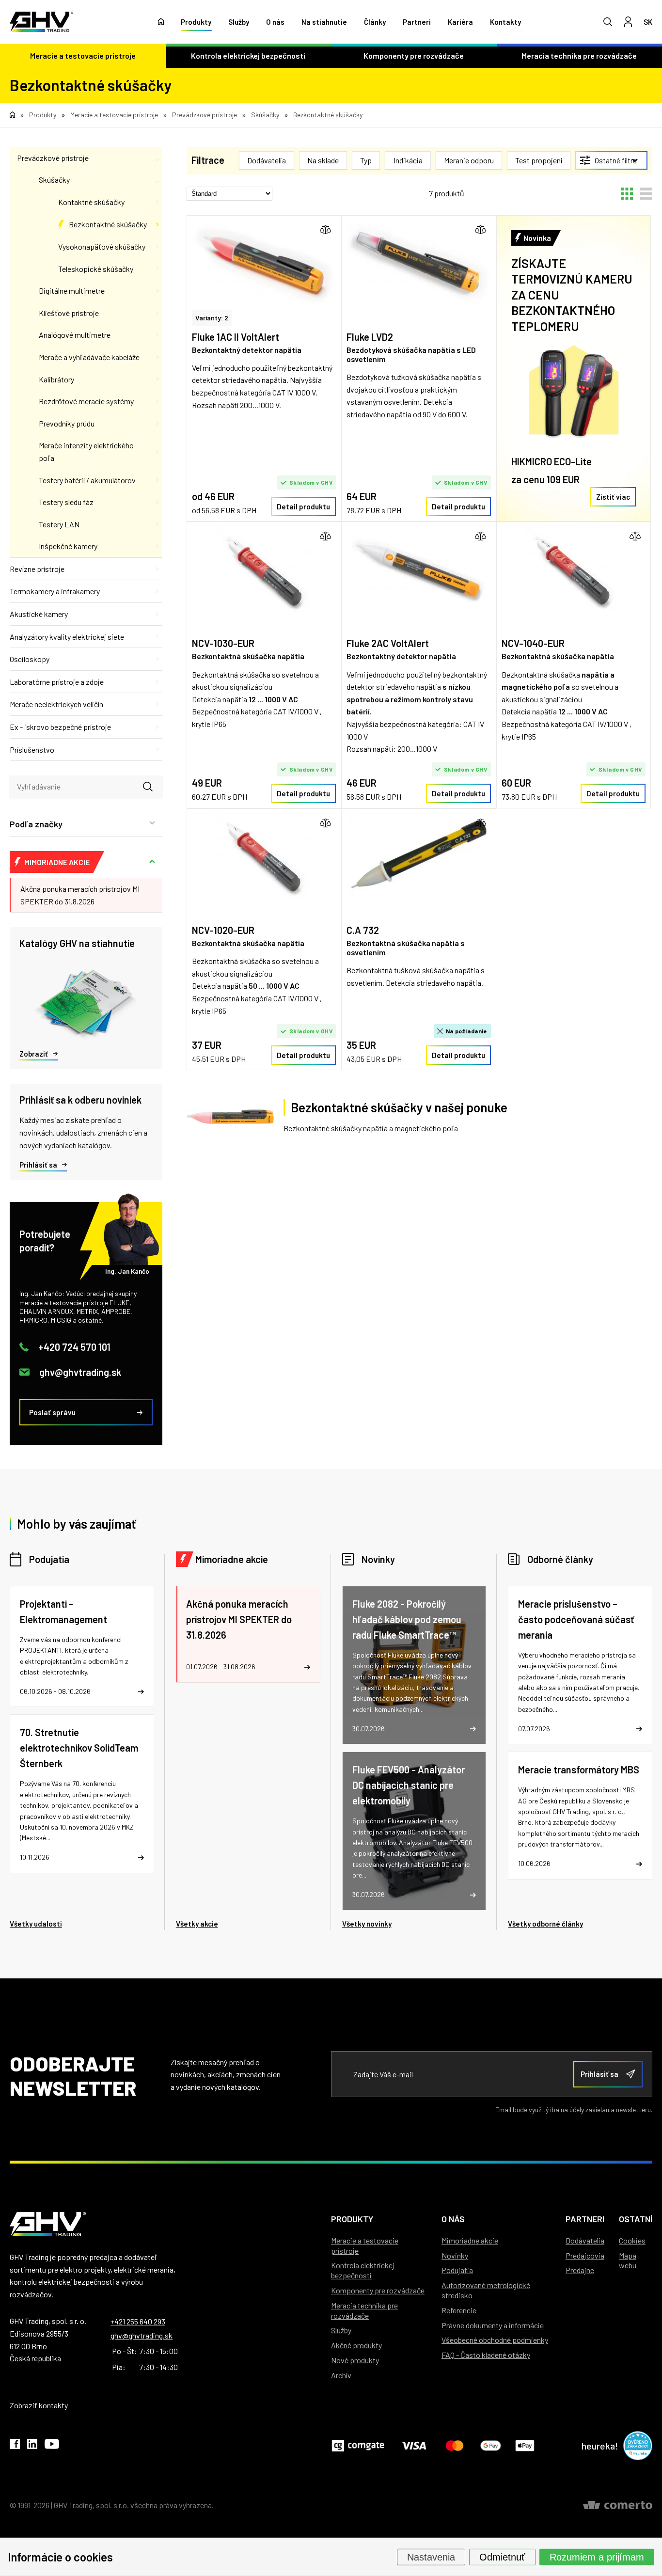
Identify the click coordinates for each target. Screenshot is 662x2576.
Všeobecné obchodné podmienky (495, 2340)
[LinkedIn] (32, 2446)
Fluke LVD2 (370, 337)
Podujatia (49, 1559)
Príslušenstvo (32, 750)
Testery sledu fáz (66, 502)
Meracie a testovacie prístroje (83, 55)
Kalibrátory (56, 379)
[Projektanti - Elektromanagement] (82, 1647)
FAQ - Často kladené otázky (486, 2355)
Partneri (417, 22)
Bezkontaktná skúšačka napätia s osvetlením (406, 948)
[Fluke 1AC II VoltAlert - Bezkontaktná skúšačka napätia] (264, 265)
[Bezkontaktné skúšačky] (230, 1117)
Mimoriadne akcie (232, 1559)
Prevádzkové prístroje (53, 158)
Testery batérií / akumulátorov (87, 480)
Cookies (632, 2240)
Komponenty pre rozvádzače (414, 55)
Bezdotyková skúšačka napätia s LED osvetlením (411, 354)
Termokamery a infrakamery (55, 591)
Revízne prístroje (37, 569)
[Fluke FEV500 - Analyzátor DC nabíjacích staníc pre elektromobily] (414, 1831)
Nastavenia (431, 2557)
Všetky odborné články (545, 1924)
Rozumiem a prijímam (597, 2557)
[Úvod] (161, 22)
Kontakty (505, 22)
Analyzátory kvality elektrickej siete (67, 637)
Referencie (459, 2310)
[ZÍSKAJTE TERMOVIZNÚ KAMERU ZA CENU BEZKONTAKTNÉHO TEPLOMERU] (574, 391)
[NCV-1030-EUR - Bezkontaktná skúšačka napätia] (264, 572)
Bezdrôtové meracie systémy (86, 401)
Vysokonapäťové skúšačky (102, 246)
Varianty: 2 (212, 318)
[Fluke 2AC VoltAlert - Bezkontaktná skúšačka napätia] (418, 572)
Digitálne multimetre (72, 291)
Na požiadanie (467, 1031)
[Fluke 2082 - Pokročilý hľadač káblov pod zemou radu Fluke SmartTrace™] (414, 1665)
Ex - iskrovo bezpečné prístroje (60, 727)
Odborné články (560, 1559)
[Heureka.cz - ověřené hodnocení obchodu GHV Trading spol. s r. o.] (638, 2446)
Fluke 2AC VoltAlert (388, 643)
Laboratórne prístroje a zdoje (57, 682)
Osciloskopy (30, 659)
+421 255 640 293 (138, 2321)
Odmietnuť (502, 2557)
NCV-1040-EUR (533, 643)
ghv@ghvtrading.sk (80, 1372)
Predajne (580, 2270)
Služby (239, 22)
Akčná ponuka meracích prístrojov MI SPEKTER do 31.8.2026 (80, 895)
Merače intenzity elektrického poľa (86, 451)
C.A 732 (363, 930)
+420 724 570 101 (74, 1347)
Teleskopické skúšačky (96, 269)
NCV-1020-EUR (223, 930)
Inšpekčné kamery (68, 546)
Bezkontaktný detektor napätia (247, 350)
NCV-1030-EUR (223, 643)
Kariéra (460, 22)
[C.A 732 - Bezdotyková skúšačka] (418, 859)
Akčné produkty (356, 2345)
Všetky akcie (197, 1924)
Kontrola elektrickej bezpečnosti (248, 55)
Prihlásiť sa (38, 1165)
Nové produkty (355, 2360)
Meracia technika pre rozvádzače (364, 2310)
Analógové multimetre (75, 335)
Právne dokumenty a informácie (493, 2325)
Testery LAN (59, 524)
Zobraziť (34, 1054)
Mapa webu (628, 2260)
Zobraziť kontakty (39, 2405)
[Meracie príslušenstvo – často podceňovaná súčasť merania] (580, 1665)
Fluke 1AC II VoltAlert (236, 337)
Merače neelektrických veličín (56, 704)
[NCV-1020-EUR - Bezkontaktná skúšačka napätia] (264, 859)
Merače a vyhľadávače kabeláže (89, 357)
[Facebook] (15, 2446)
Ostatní (636, 2219)
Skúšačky (54, 180)
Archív (341, 2375)
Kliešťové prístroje (69, 313)
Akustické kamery (39, 614)
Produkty (196, 22)
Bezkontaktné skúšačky (108, 224)
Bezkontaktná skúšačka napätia (248, 656)
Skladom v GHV (311, 482)
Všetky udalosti (36, 1924)
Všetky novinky (367, 1924)
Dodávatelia (585, 2240)
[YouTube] (52, 2446)
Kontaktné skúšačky (91, 202)
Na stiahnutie (324, 22)
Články (375, 22)
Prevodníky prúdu (67, 423)
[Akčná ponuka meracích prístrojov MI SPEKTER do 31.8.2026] (248, 1634)
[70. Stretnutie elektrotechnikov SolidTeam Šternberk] (82, 1794)
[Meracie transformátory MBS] (580, 1815)
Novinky (378, 1559)
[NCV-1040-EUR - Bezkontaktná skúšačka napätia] (574, 572)
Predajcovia (585, 2255)
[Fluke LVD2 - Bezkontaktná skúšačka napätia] (418, 265)
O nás (275, 22)
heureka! (600, 2446)
